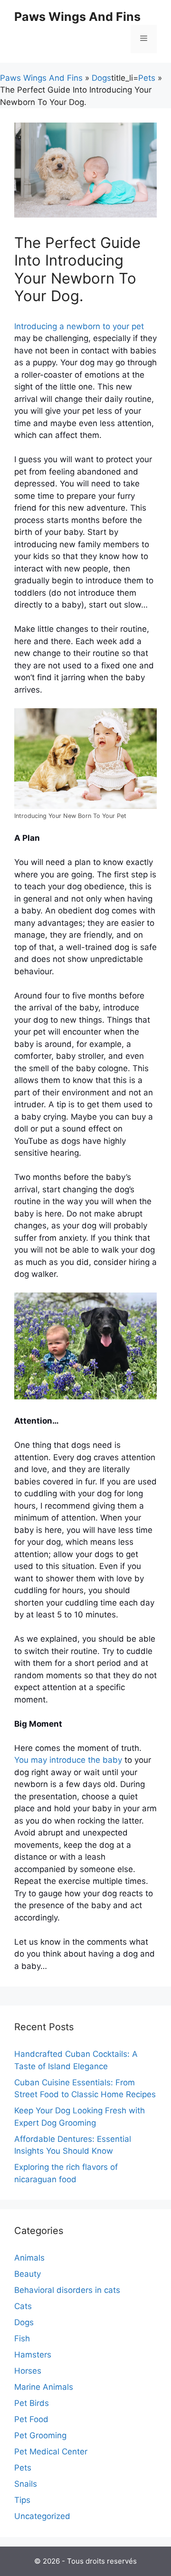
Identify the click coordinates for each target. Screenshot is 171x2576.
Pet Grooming (40, 2435)
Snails (26, 2484)
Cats (23, 2306)
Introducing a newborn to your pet (79, 326)
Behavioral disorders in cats (67, 2290)
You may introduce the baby (68, 1760)
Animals (29, 2258)
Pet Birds (32, 2403)
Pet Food (31, 2419)
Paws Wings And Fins (77, 17)
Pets (147, 78)
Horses (28, 2371)
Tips (22, 2500)
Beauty (28, 2274)
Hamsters (33, 2355)
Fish (22, 2338)
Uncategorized (42, 2516)
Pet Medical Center (51, 2452)
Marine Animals (44, 2387)
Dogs (101, 78)
